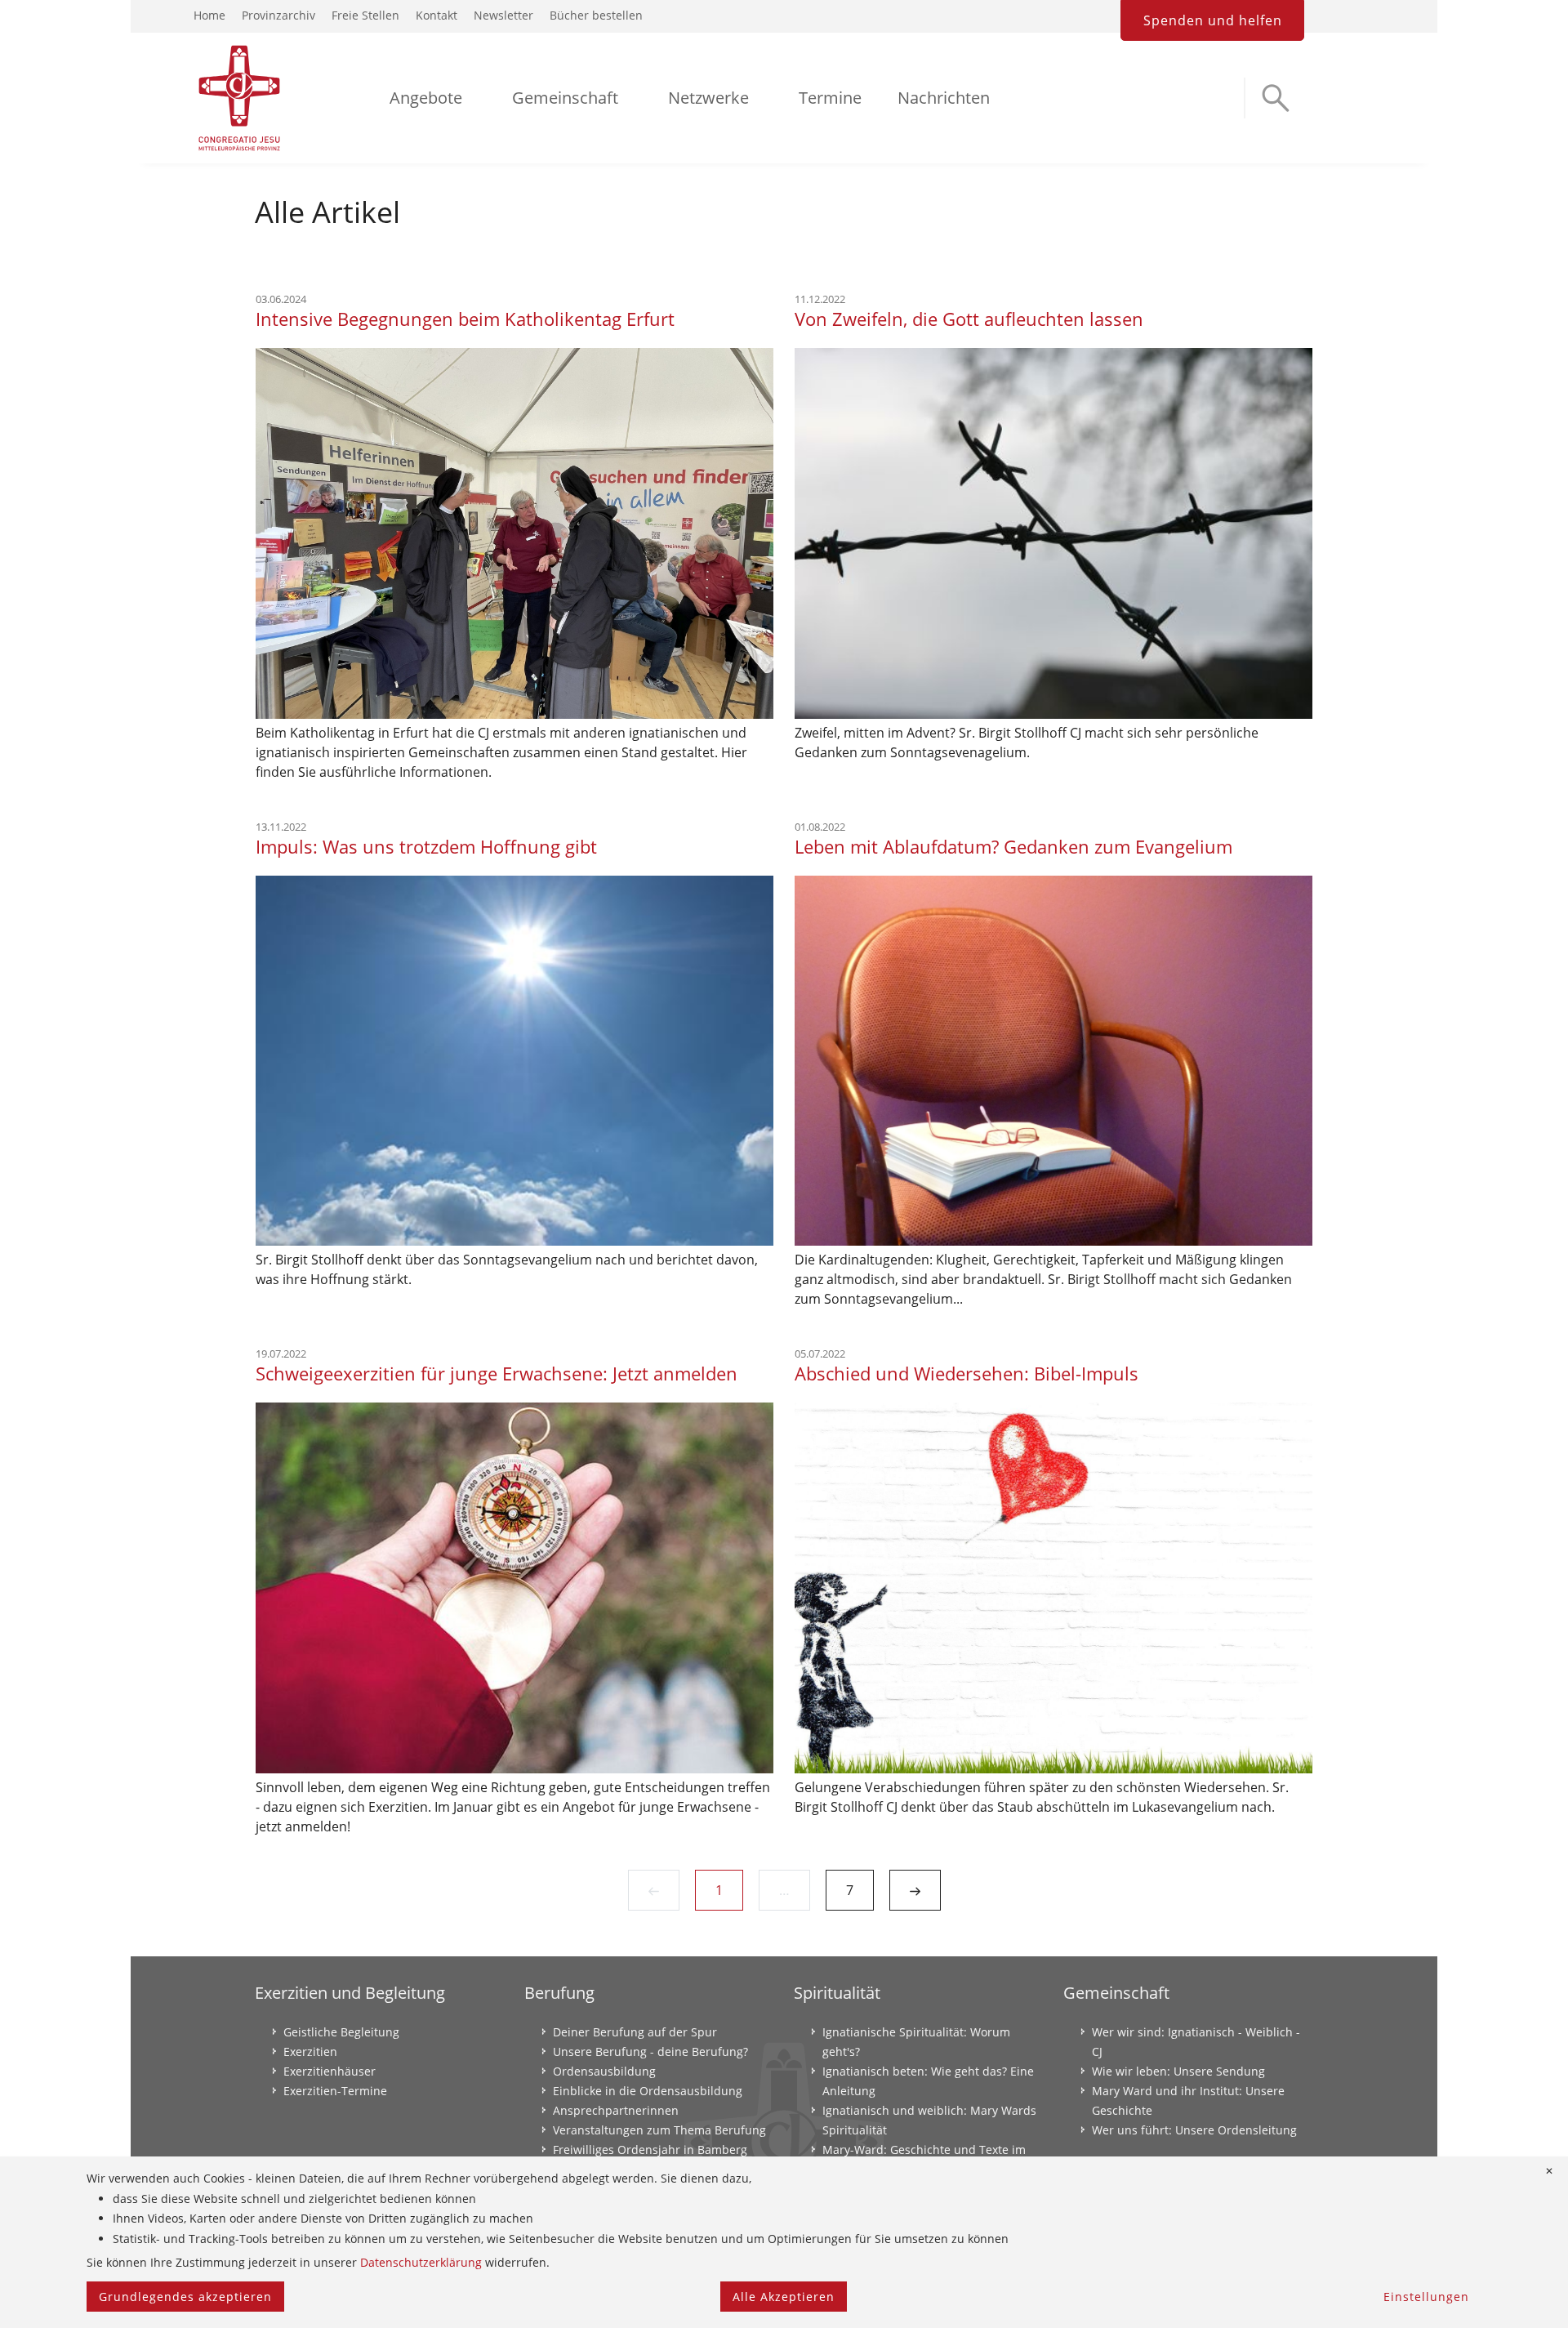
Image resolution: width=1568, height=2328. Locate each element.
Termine (830, 98)
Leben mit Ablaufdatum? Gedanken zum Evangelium (1013, 846)
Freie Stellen (365, 15)
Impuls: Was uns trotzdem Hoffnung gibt (426, 846)
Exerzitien (310, 2051)
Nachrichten (944, 98)
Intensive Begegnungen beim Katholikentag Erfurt (465, 319)
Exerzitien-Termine (335, 2091)
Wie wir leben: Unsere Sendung (1178, 2071)
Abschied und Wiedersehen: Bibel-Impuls (967, 1373)
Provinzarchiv (278, 15)
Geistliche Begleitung (341, 2032)
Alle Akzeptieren (784, 2297)
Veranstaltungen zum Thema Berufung (659, 2130)
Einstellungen (1426, 2297)
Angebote (426, 98)
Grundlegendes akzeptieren (185, 2297)
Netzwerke (708, 98)
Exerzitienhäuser (330, 2071)
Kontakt (437, 15)
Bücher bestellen (596, 15)
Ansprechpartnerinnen (616, 2110)
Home (209, 15)
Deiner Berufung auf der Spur (635, 2032)
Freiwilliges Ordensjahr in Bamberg (650, 2150)
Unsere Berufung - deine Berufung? (650, 2051)
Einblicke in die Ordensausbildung (648, 2091)
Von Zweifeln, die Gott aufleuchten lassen (969, 319)
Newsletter (503, 15)
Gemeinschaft (565, 98)
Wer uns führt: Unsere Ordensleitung (1194, 2130)
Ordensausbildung (604, 2071)
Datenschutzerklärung (421, 2262)
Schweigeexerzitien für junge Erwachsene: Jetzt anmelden (497, 1373)
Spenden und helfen (1213, 20)
